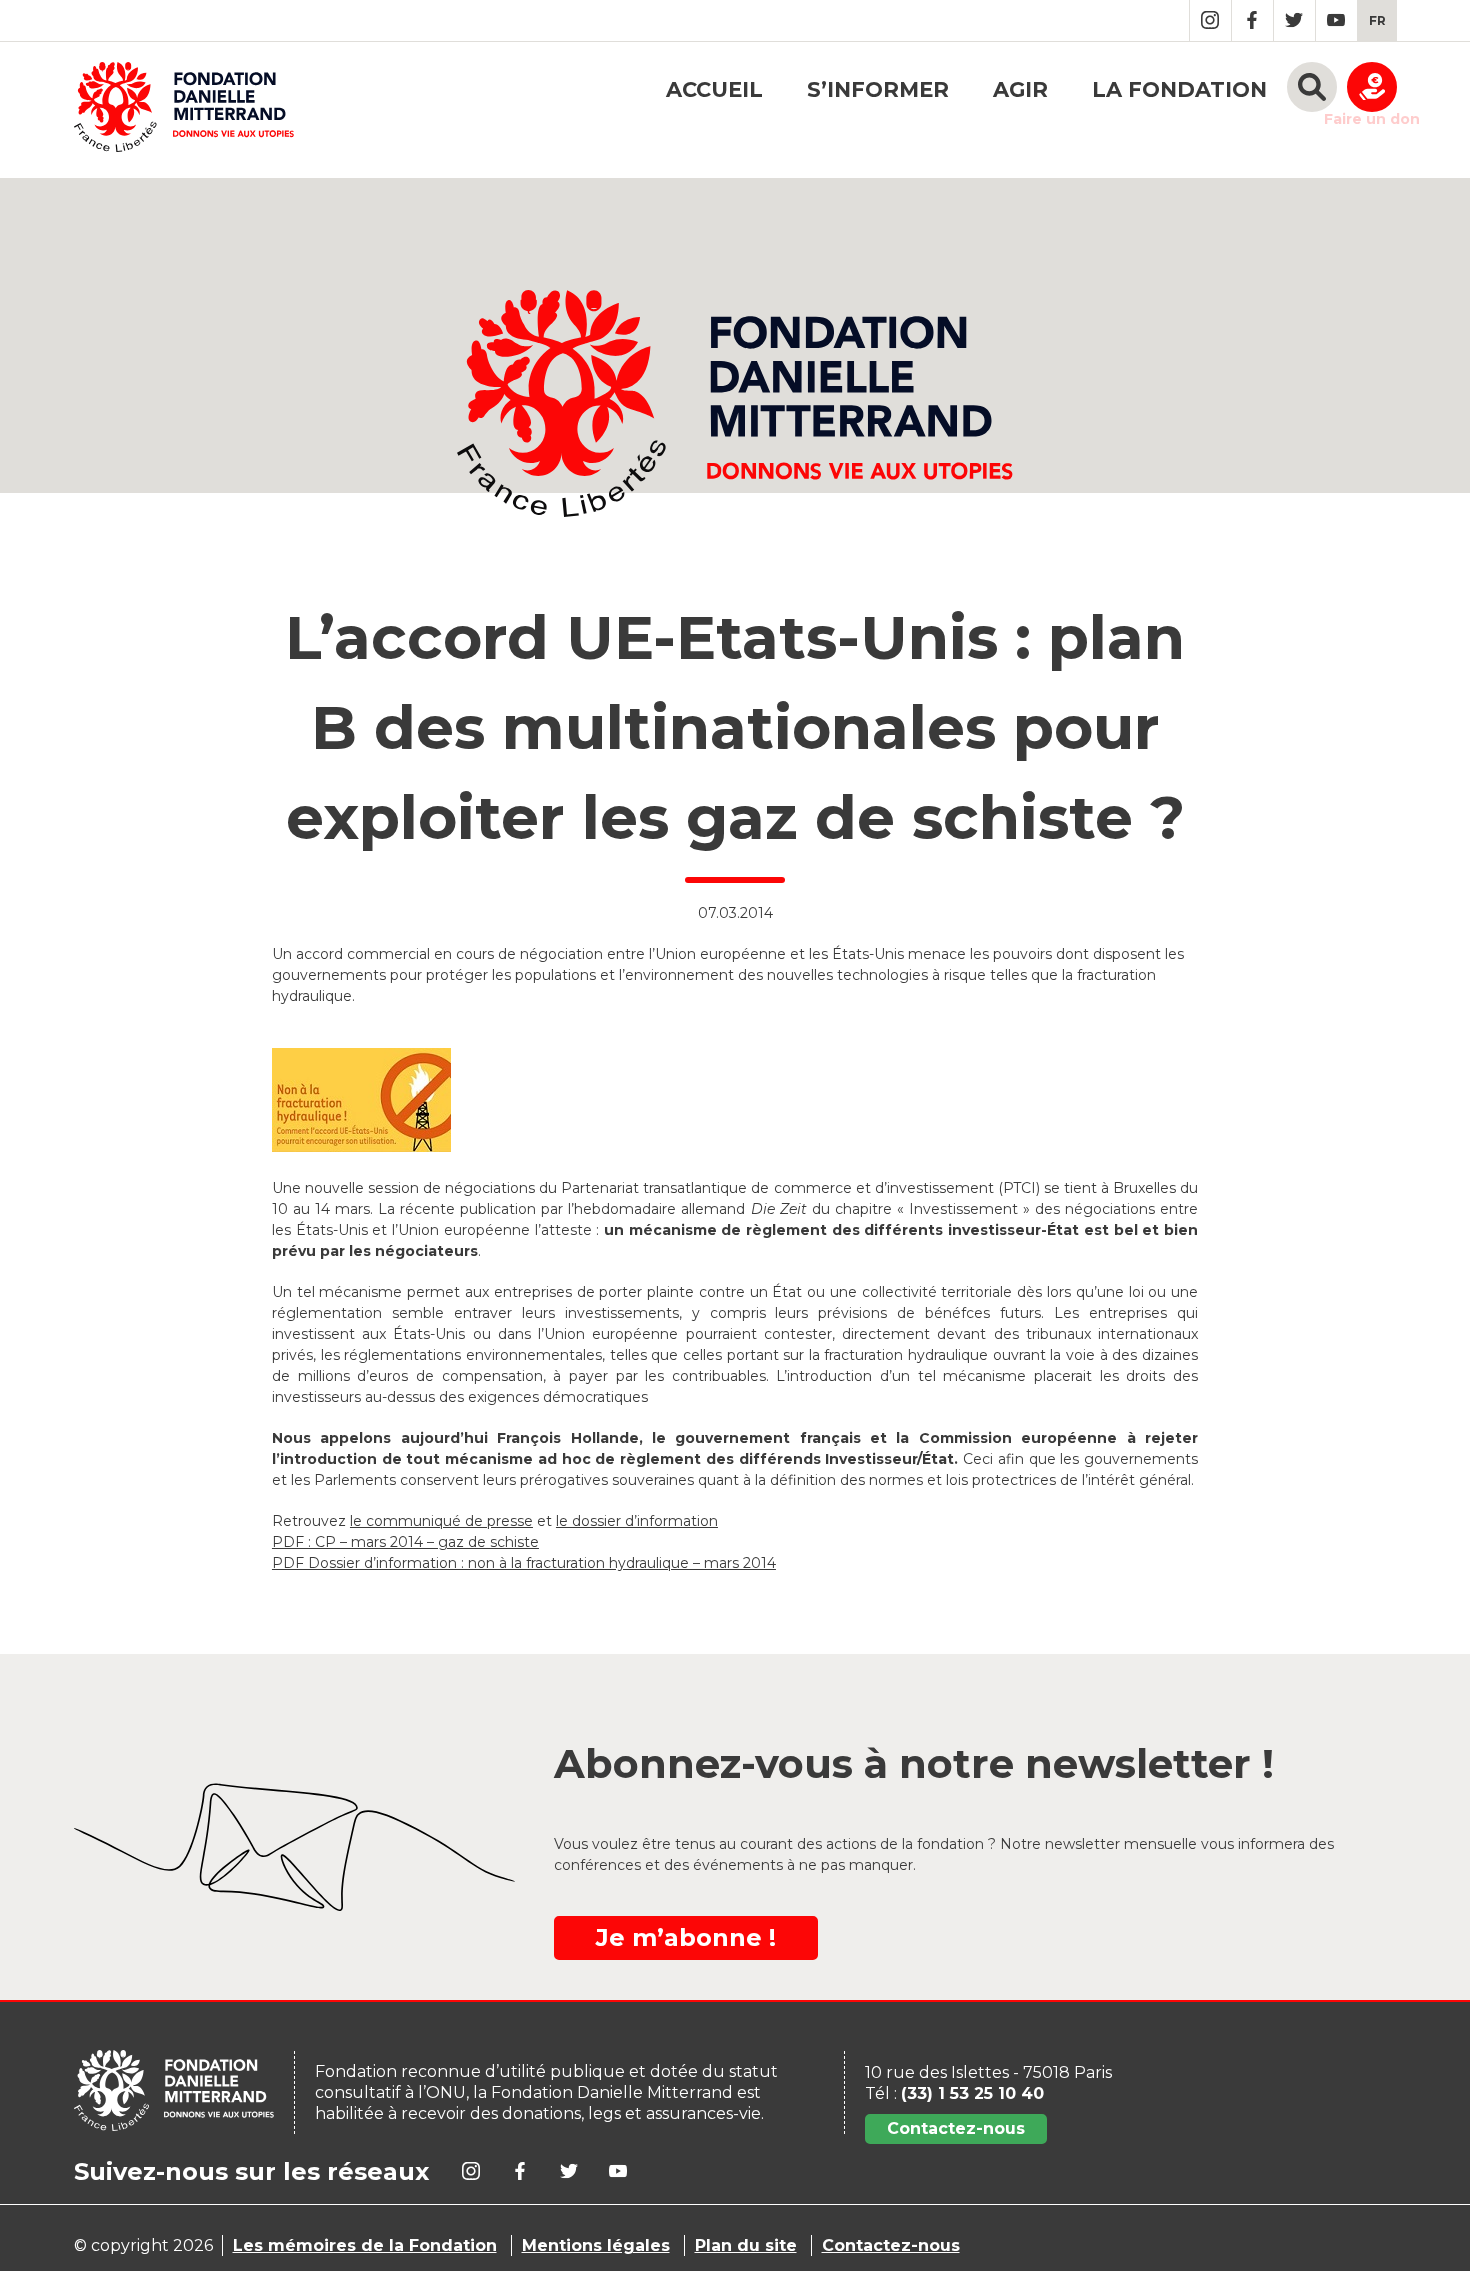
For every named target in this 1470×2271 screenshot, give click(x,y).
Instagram (1210, 20)
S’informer (878, 89)
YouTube (1336, 20)
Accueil (714, 89)
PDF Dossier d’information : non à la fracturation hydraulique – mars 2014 (524, 1563)
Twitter (1294, 20)
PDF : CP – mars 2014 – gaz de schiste (405, 1542)
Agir (1020, 89)
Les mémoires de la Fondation (365, 2245)
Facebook (1252, 20)
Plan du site (746, 2245)
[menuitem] (1377, 20)
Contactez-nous (956, 2128)
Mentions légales (596, 2245)
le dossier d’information (637, 1521)
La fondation (1179, 89)
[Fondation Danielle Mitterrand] (184, 110)
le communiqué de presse (441, 1521)
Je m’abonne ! (686, 1937)
